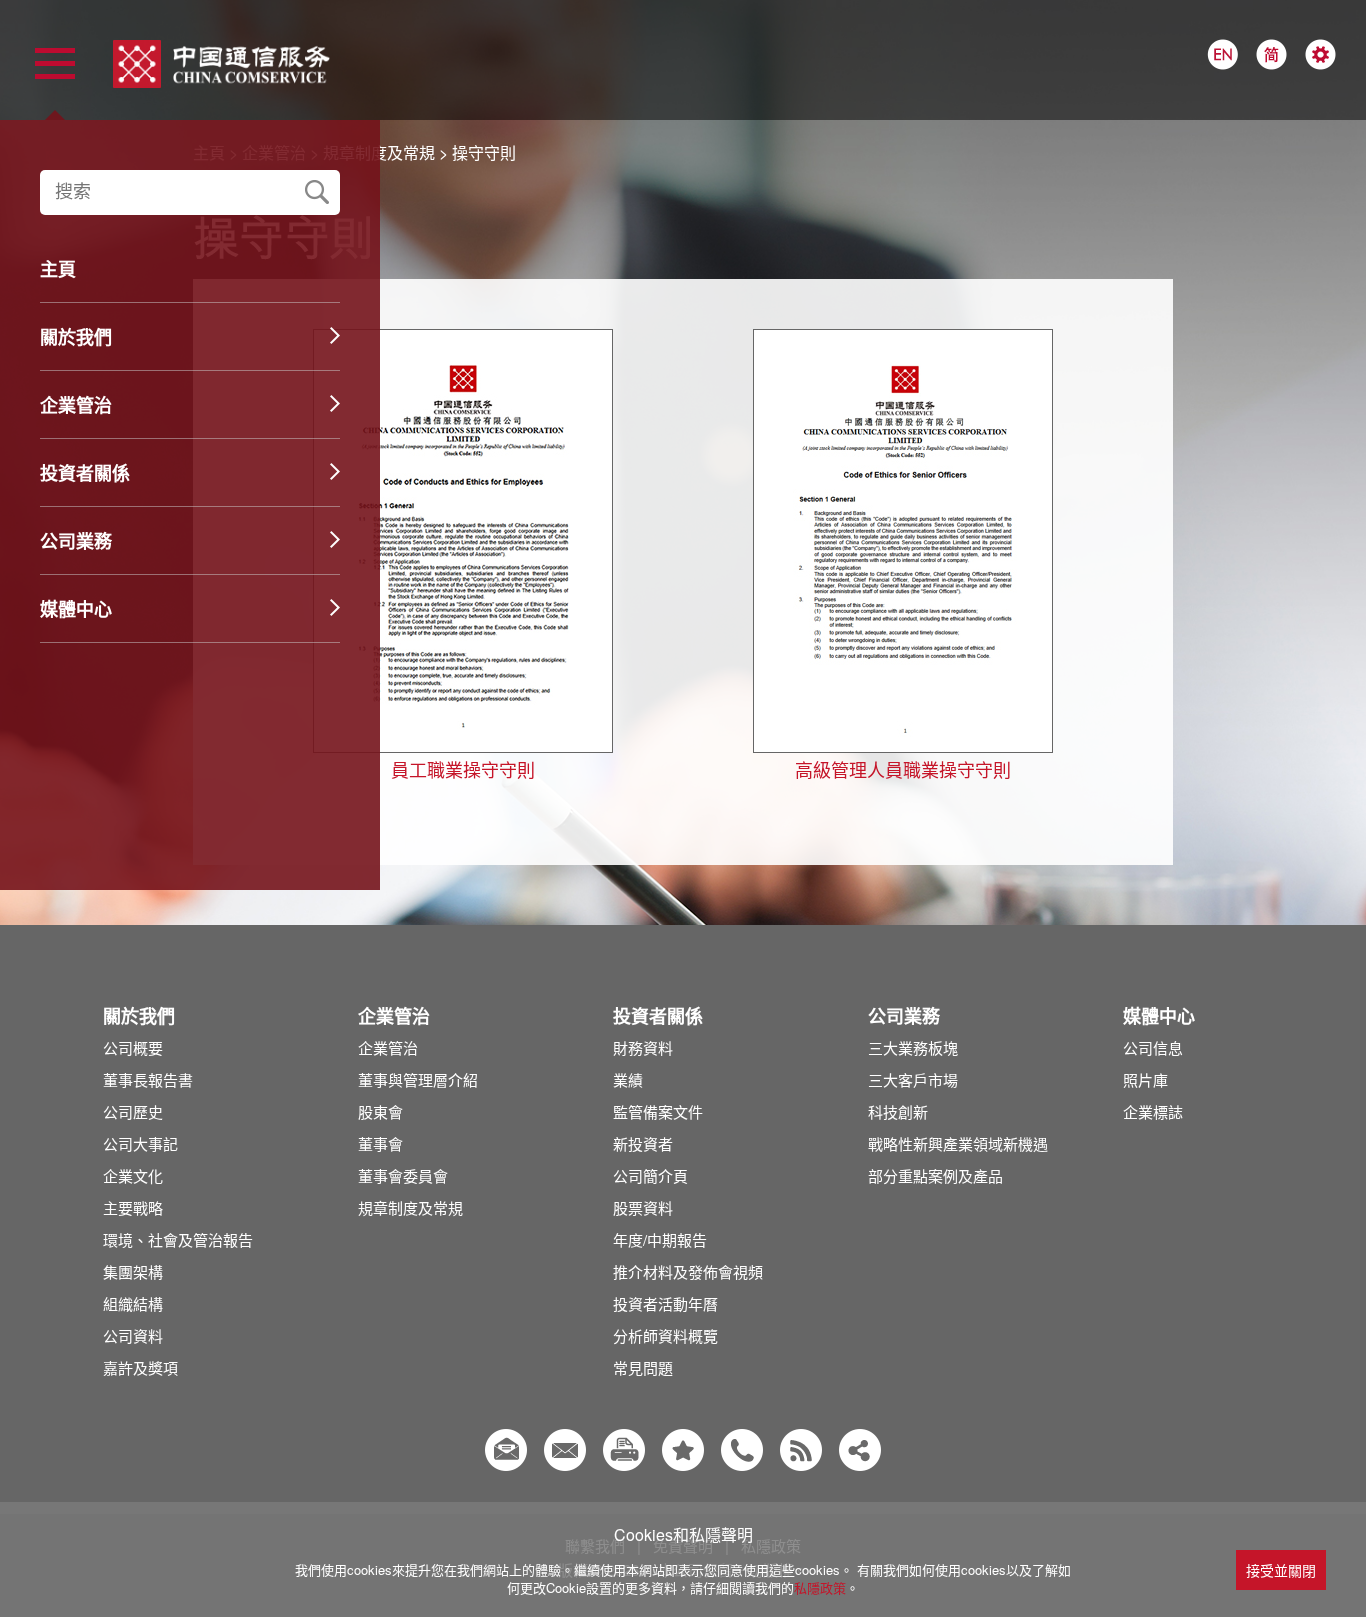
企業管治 (388, 1047)
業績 (628, 1079)
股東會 (380, 1111)
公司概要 (133, 1047)
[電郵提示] (506, 1450)
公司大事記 (140, 1143)
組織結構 (133, 1303)
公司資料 (133, 1335)
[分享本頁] (860, 1450)
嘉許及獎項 (140, 1367)
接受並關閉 (1281, 1570)
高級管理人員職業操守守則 (903, 769)
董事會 (380, 1143)
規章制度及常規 (410, 1207)
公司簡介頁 (650, 1175)
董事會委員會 (403, 1175)
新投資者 (643, 1143)
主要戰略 (133, 1207)
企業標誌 (1153, 1111)
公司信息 (1153, 1047)
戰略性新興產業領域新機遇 (958, 1143)
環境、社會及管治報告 (178, 1239)
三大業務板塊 (913, 1047)
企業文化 (133, 1175)
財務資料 (643, 1047)
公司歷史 (133, 1111)
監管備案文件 (658, 1111)
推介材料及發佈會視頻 (688, 1271)
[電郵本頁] (565, 1450)
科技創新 (898, 1111)
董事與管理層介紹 (418, 1079)
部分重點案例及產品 (935, 1175)
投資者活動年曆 (665, 1303)
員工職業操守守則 (463, 769)
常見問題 (643, 1367)
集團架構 (133, 1271)
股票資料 (643, 1207)
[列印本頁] (624, 1450)
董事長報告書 (148, 1079)
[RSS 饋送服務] (801, 1450)
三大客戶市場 (913, 1079)
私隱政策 (820, 1587)
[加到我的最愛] (683, 1450)
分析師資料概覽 (665, 1335)
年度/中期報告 (660, 1239)
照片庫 (1145, 1079)
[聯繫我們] (742, 1450)
